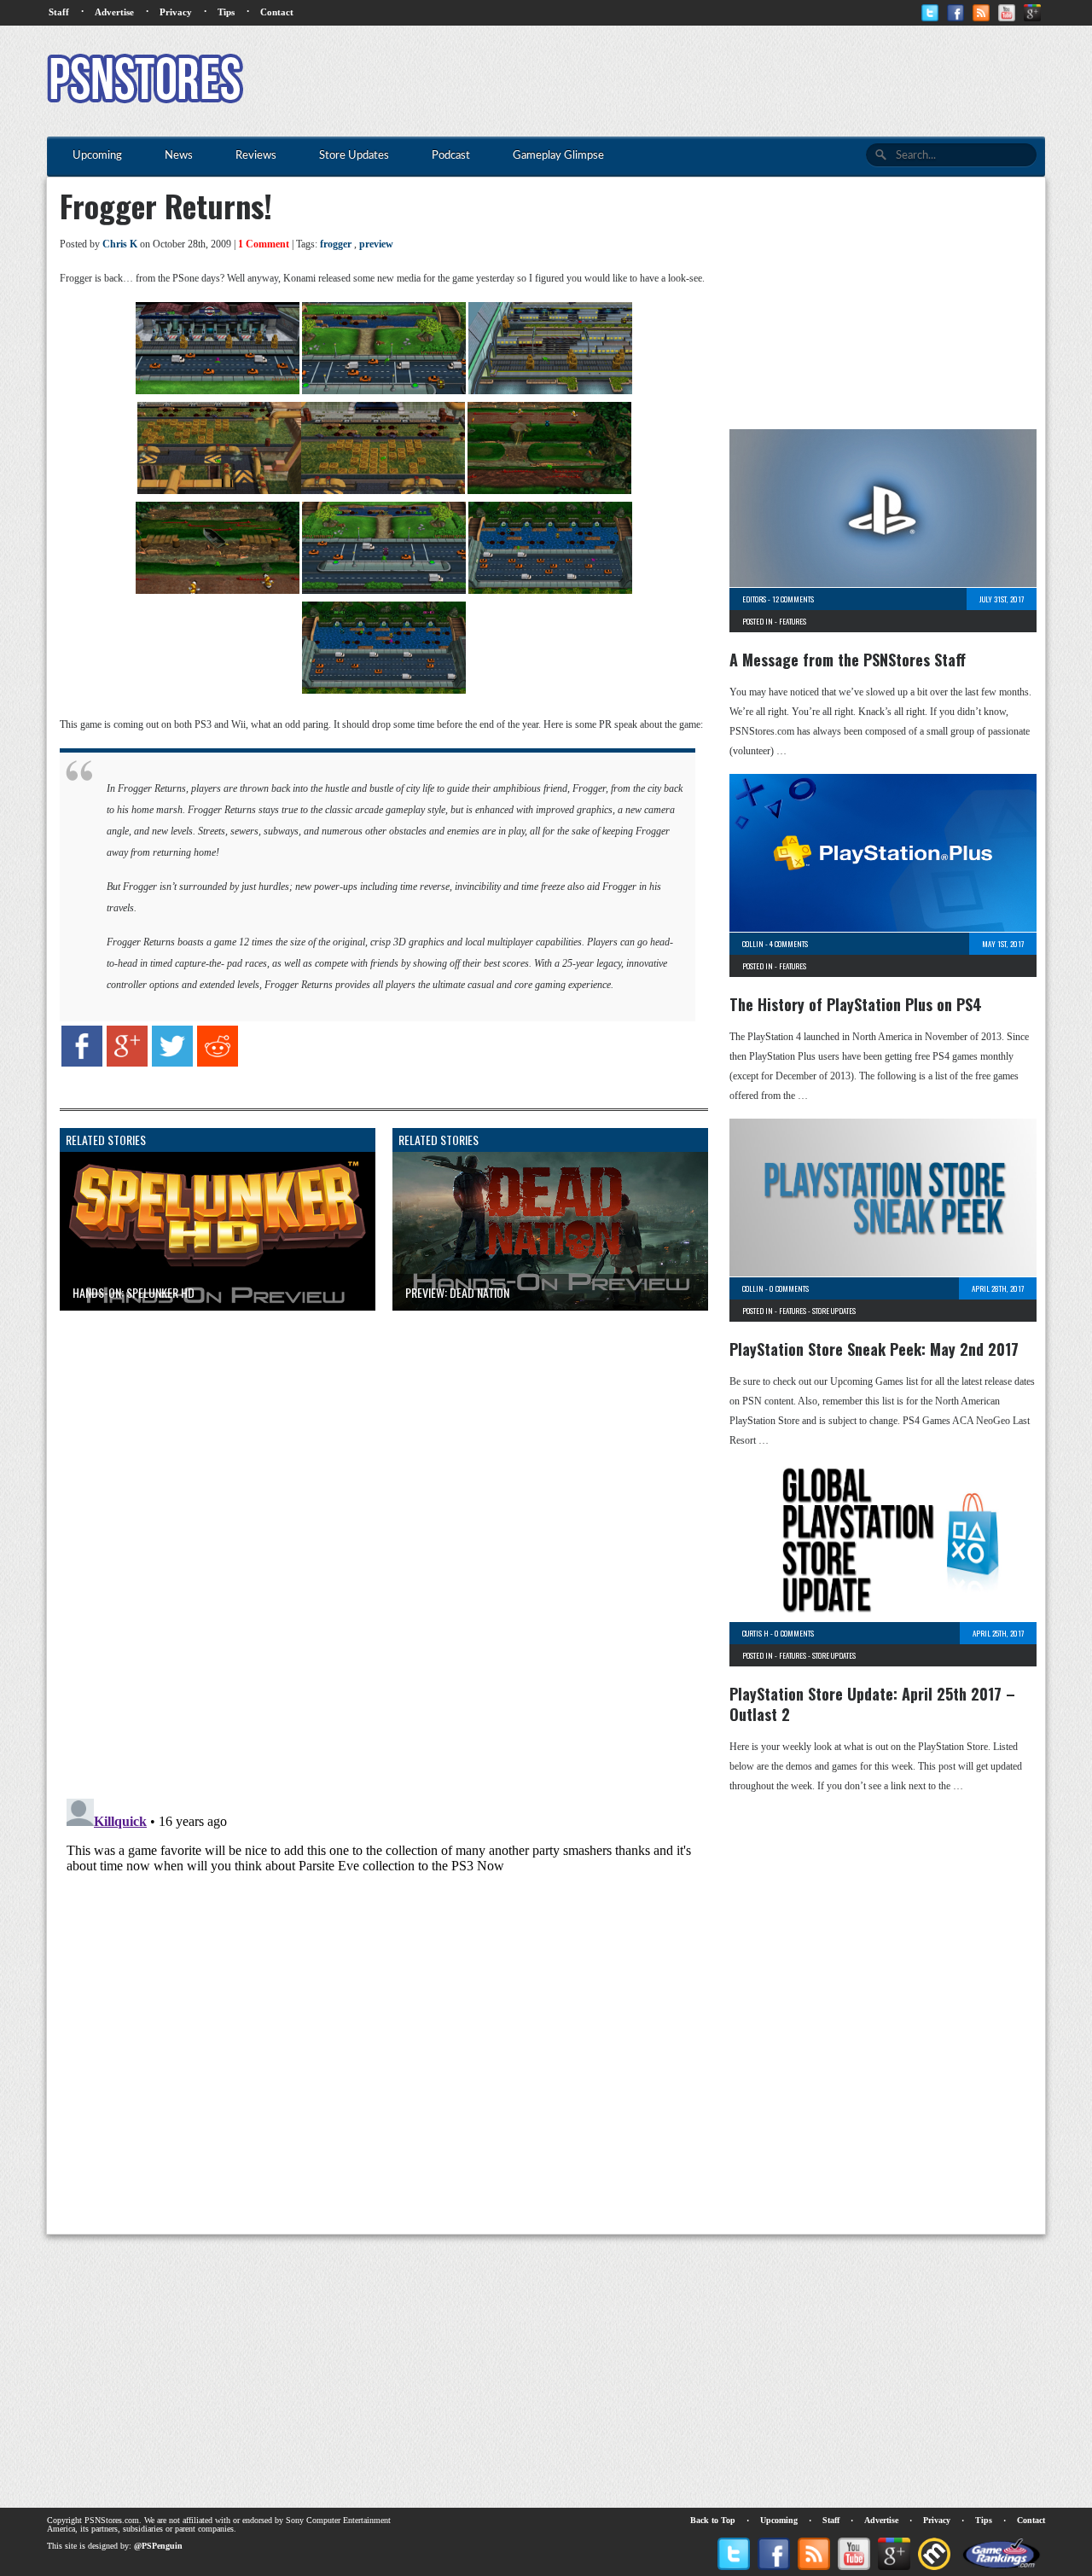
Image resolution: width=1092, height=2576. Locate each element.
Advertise (114, 12)
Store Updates (834, 1311)
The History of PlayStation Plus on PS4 (856, 1004)
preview (376, 244)
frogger (336, 244)
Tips (226, 12)
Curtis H (755, 1633)
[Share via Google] (127, 1063)
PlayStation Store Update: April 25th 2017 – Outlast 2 (872, 1704)
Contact (277, 12)
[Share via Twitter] (172, 1063)
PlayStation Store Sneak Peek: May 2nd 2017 (874, 1349)
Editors (754, 599)
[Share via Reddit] (218, 1063)
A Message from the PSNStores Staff (848, 660)
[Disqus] (371, 1537)
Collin (753, 944)
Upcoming (779, 2520)
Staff (59, 12)
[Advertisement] (735, 81)
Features (793, 621)
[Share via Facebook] (82, 1063)
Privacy (176, 12)
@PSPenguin (158, 2546)
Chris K (120, 244)
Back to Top (713, 2520)
